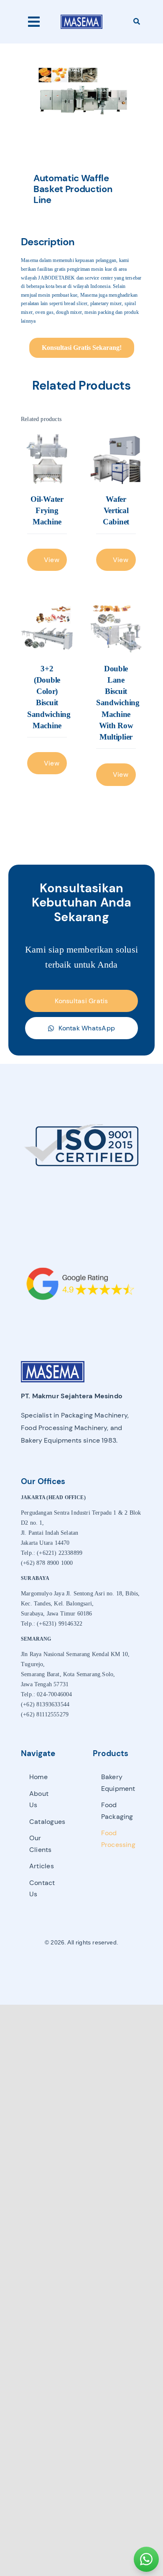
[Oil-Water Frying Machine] (47, 459)
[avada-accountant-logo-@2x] (81, 17)
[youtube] (96, 1967)
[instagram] (81, 1967)
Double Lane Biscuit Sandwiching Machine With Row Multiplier (118, 703)
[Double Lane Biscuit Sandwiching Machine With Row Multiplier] (116, 628)
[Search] (137, 22)
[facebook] (67, 1967)
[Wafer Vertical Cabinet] (116, 459)
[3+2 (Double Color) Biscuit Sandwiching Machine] (47, 628)
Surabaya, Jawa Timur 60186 (57, 1614)
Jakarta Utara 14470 (45, 1543)
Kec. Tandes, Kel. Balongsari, (57, 1604)
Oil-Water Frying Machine (47, 510)
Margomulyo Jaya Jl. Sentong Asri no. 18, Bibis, (80, 1594)
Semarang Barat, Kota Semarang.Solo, (68, 1674)
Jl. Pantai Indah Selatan (50, 1533)
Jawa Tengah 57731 (45, 1684)
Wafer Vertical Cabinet (116, 510)
